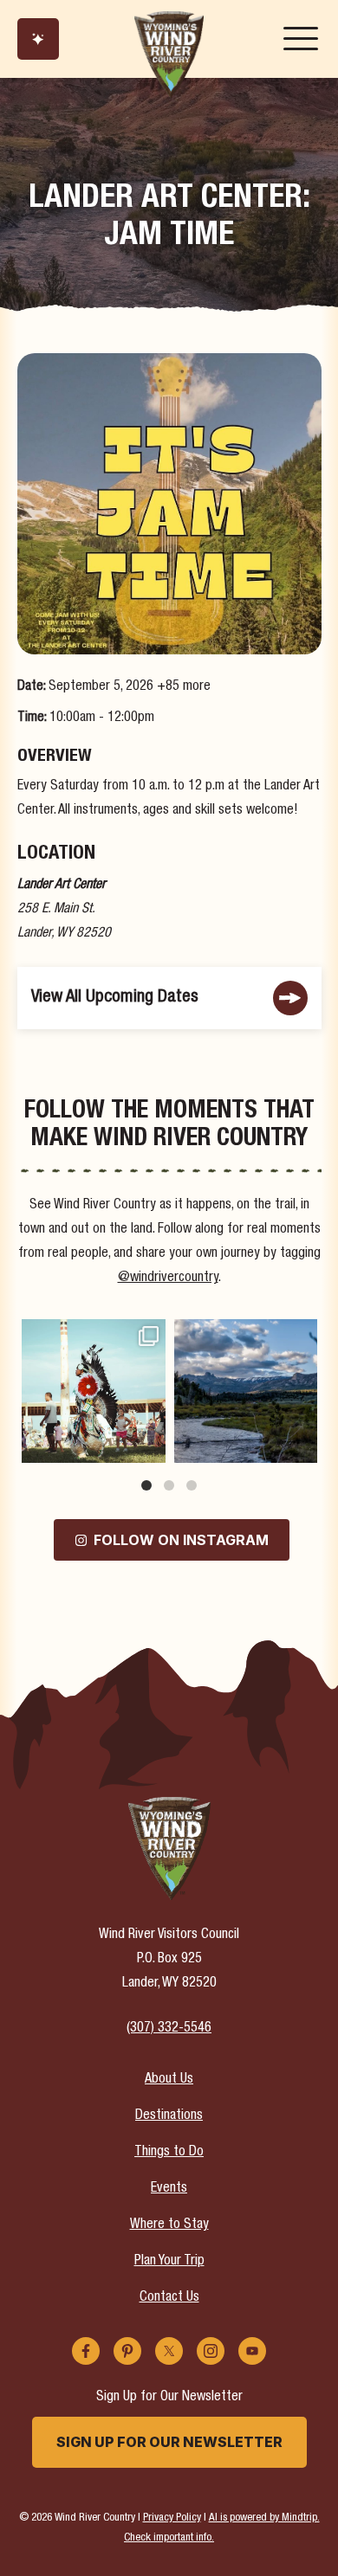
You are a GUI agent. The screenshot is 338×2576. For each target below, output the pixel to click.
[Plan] (38, 39)
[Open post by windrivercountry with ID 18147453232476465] (94, 1391)
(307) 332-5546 (169, 2029)
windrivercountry (92, 1334)
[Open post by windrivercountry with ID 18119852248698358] (246, 1391)
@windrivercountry (168, 1278)
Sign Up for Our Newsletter (169, 2442)
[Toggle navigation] (301, 39)
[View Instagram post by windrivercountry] (150, 1447)
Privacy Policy (172, 2518)
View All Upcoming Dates (115, 998)
